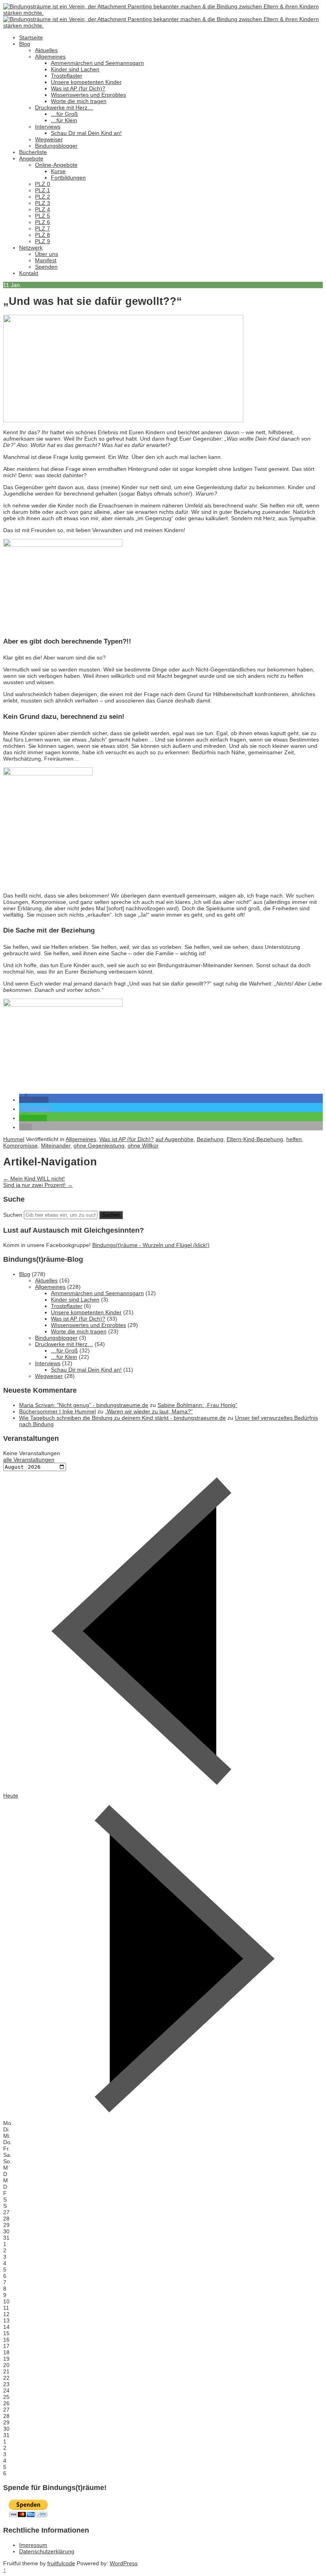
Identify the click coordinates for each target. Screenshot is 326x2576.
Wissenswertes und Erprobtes (88, 95)
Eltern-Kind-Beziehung (255, 1139)
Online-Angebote (56, 165)
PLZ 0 (43, 184)
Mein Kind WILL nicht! (34, 1179)
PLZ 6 (43, 222)
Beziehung (210, 1139)
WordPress (124, 2563)
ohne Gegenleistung (99, 1146)
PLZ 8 (43, 235)
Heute (11, 1795)
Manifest (46, 260)
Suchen (13, 1215)
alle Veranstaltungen (29, 1460)
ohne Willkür (143, 1146)
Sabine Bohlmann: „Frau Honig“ (197, 1405)
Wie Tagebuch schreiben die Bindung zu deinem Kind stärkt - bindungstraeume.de (122, 1418)
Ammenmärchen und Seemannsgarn (97, 63)
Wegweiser (49, 139)
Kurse (58, 171)
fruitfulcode (61, 2563)
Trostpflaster (67, 76)
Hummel (14, 1139)
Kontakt (29, 273)
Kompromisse (20, 1146)
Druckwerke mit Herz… (64, 107)
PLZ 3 (43, 203)
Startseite (31, 37)
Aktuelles (46, 50)
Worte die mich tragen (79, 101)
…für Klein (64, 120)
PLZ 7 (43, 228)
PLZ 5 (43, 216)
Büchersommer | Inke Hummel (57, 1411)
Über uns (47, 254)
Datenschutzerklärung (47, 2551)
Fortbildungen (68, 178)
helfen (294, 1139)
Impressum (33, 2545)
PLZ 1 (43, 190)
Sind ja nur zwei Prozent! (38, 1185)
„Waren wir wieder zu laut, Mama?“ (149, 1411)
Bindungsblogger (56, 146)
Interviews (48, 127)
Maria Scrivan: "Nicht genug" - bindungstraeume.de (84, 1405)
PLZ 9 (43, 241)
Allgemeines (50, 57)
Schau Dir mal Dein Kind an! (86, 133)
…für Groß (64, 114)
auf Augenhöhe (175, 1139)
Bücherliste (33, 152)
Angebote (31, 158)
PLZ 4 (43, 209)
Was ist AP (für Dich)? (78, 88)
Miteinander (56, 1146)
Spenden (46, 267)
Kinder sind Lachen (75, 69)
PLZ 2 (43, 197)
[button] (34, 1100)
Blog (25, 44)
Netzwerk (31, 248)
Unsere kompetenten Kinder (86, 82)
